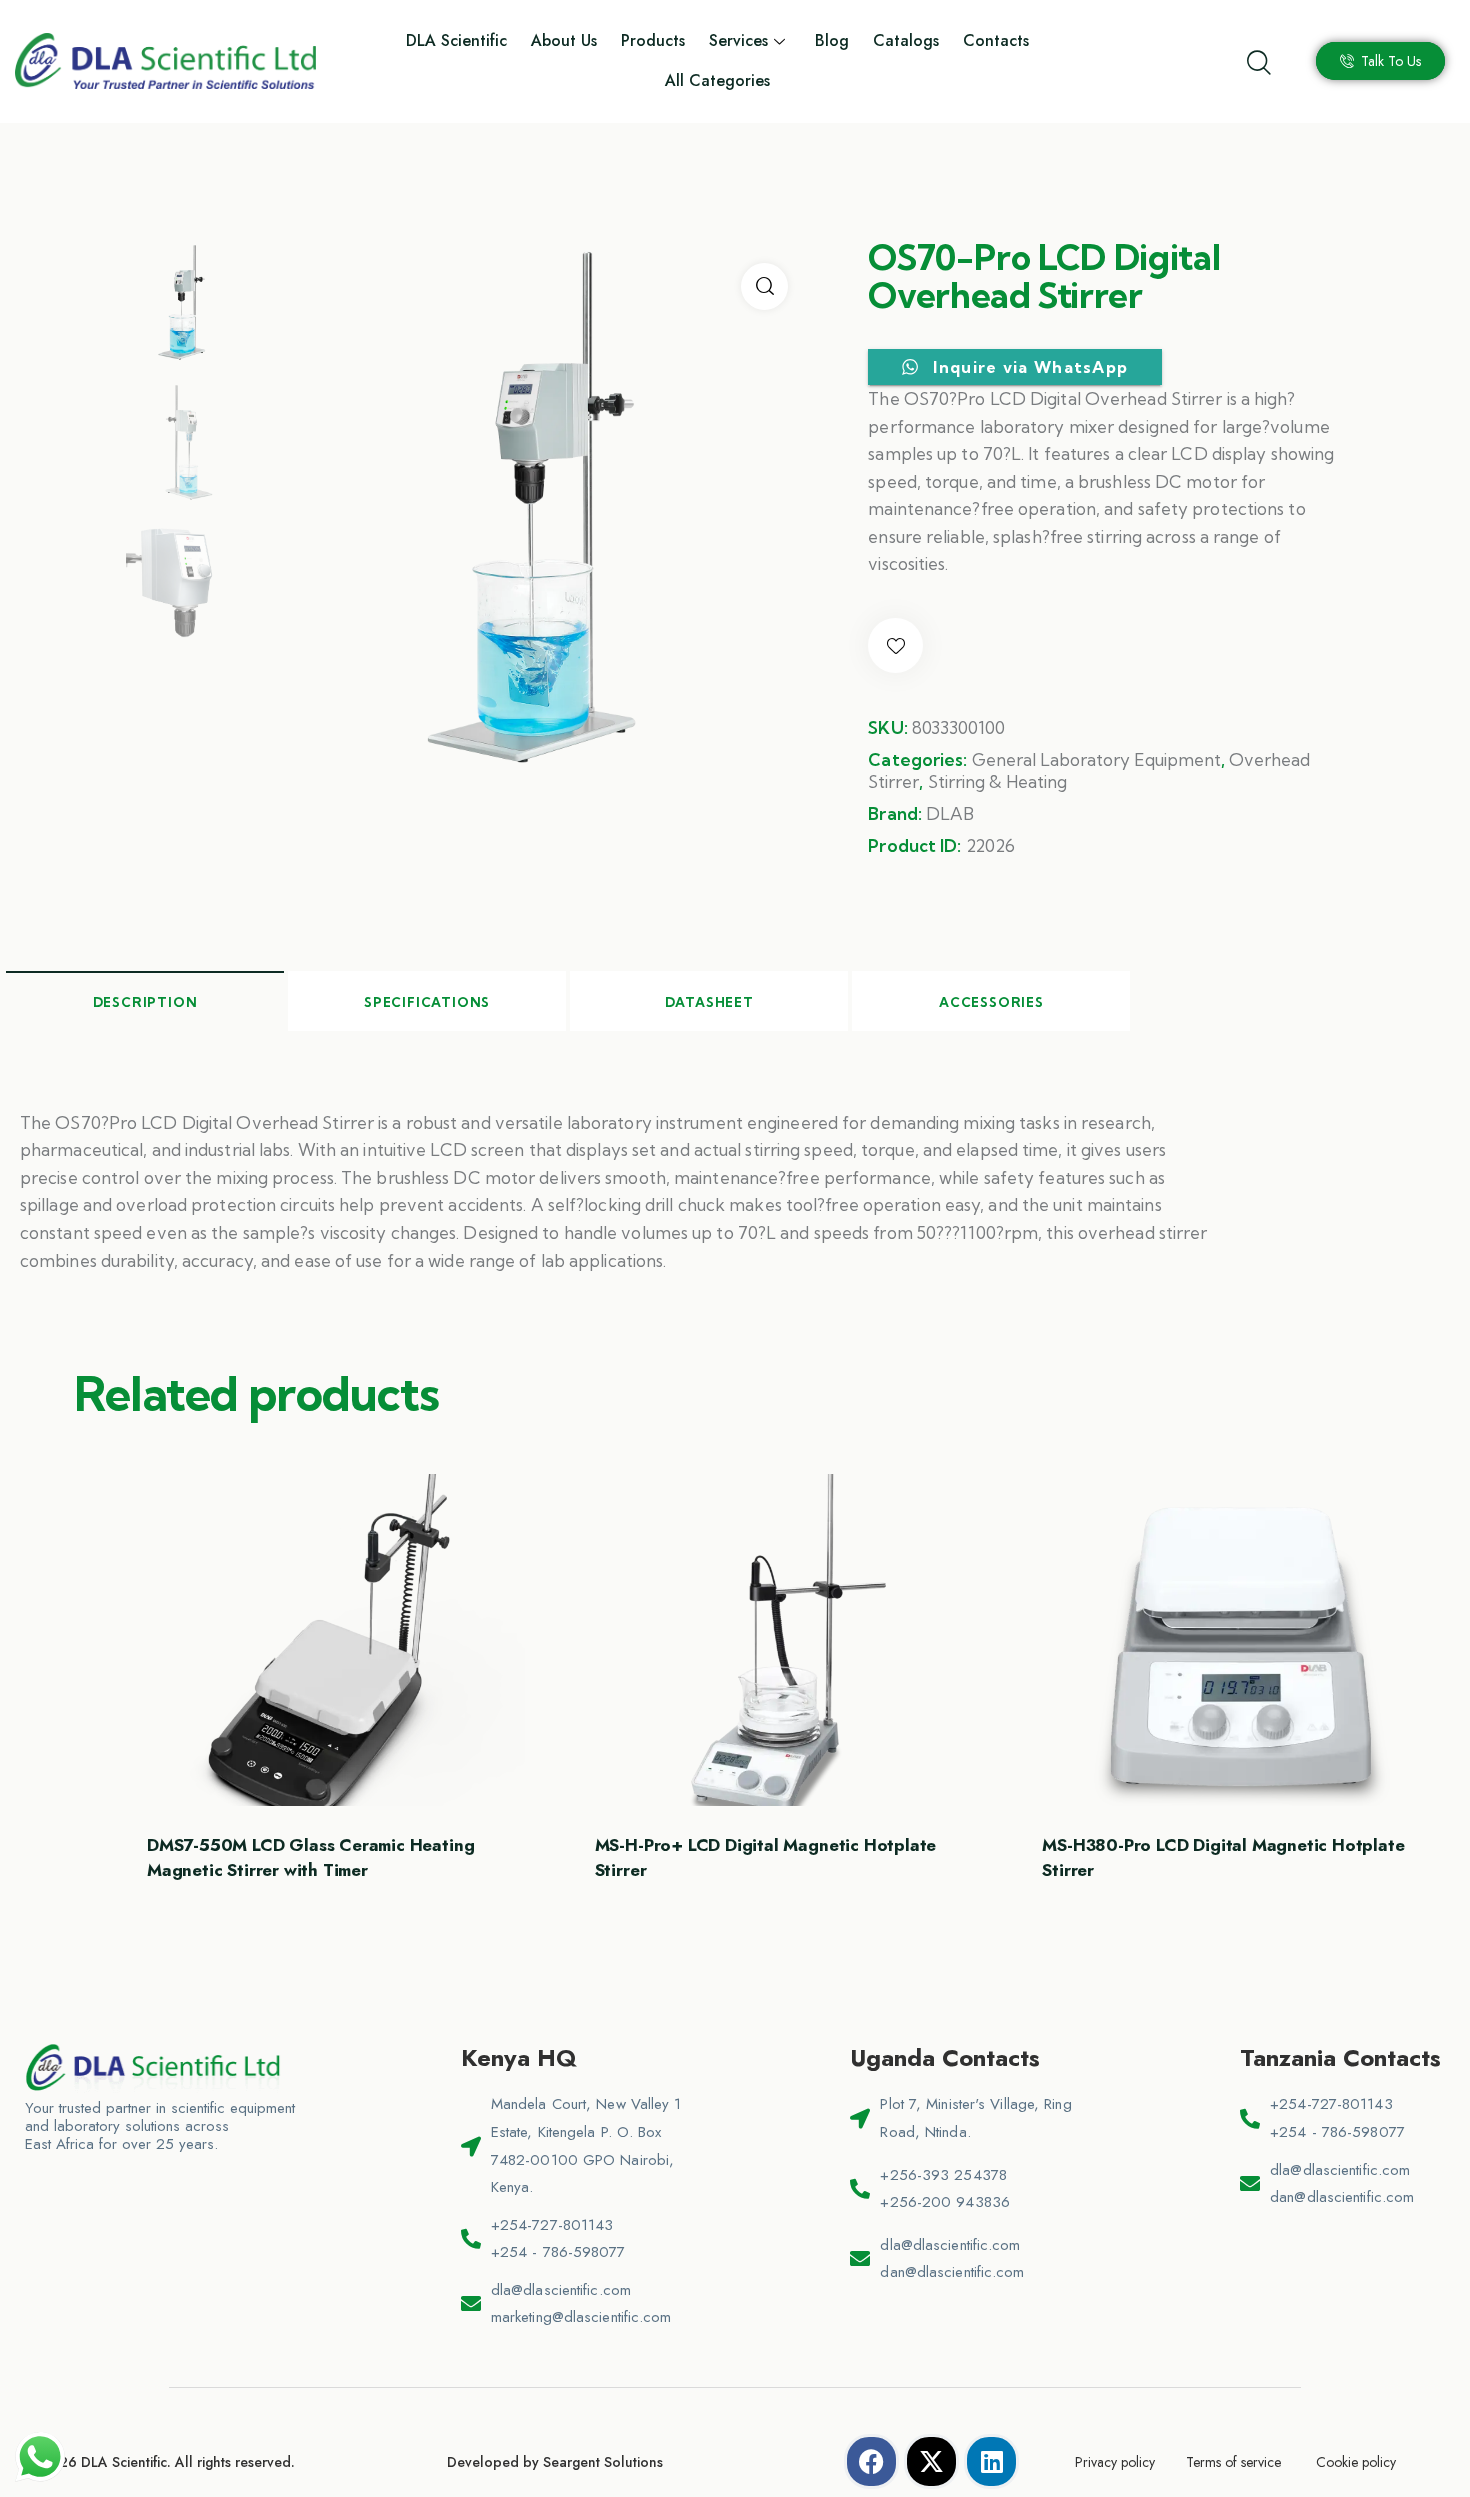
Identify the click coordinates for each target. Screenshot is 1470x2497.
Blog (832, 40)
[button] (764, 286)
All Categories (717, 80)
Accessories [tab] (991, 1002)
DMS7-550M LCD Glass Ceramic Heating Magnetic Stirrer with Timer (310, 1857)
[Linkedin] (991, 2461)
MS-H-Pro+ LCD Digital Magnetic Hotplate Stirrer (766, 1857)
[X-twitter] (931, 2461)
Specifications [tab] (427, 1002)
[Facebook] (871, 2461)
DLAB (950, 813)
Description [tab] (145, 1002)
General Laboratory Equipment (1096, 759)
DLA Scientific (456, 40)
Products (653, 40)
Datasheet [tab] (709, 1002)
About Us (564, 40)
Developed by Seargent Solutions (555, 2462)
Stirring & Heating (997, 781)
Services (738, 40)
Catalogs (906, 40)
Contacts (996, 40)
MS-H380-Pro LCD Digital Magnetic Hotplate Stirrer (1223, 1857)
